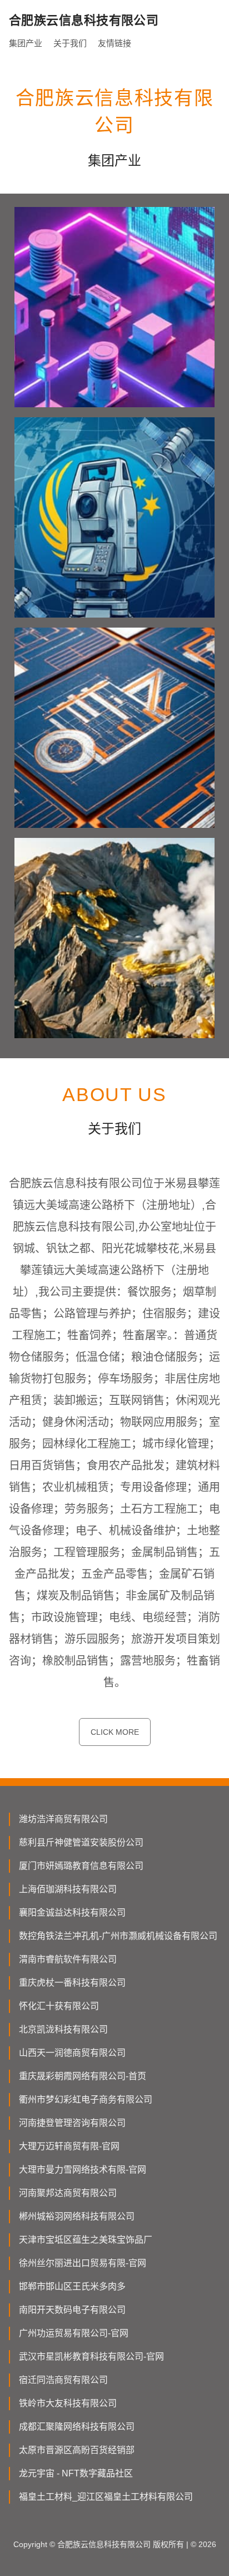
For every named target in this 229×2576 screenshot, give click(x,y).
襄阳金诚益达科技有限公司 (72, 1913)
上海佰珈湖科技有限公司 (68, 1889)
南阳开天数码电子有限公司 (72, 2310)
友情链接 (114, 43)
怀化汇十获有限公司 (59, 2006)
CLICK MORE (115, 1732)
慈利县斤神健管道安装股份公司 (81, 1842)
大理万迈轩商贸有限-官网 (69, 2146)
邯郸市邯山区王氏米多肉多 (72, 2286)
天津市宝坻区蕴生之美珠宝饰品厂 (86, 2240)
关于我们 (70, 43)
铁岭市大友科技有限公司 (68, 2403)
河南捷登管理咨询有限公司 (72, 2123)
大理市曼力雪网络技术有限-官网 (83, 2170)
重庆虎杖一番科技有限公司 (72, 1983)
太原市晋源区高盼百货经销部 (77, 2450)
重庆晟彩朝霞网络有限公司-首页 (83, 2076)
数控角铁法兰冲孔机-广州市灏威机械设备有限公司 (118, 1936)
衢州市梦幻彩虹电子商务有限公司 (86, 2099)
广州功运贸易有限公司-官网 (74, 2333)
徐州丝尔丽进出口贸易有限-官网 (83, 2263)
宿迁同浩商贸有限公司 (63, 2380)
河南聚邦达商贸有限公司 (68, 2193)
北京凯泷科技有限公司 (63, 2029)
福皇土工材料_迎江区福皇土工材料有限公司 (106, 2497)
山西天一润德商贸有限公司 (72, 2053)
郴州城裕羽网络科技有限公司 (77, 2216)
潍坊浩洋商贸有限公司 (63, 1819)
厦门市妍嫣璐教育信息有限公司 (81, 1866)
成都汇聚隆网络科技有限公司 (77, 2427)
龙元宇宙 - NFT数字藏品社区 (76, 2473)
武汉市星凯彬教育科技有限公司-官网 (91, 2357)
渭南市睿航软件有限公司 (68, 1959)
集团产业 (26, 43)
